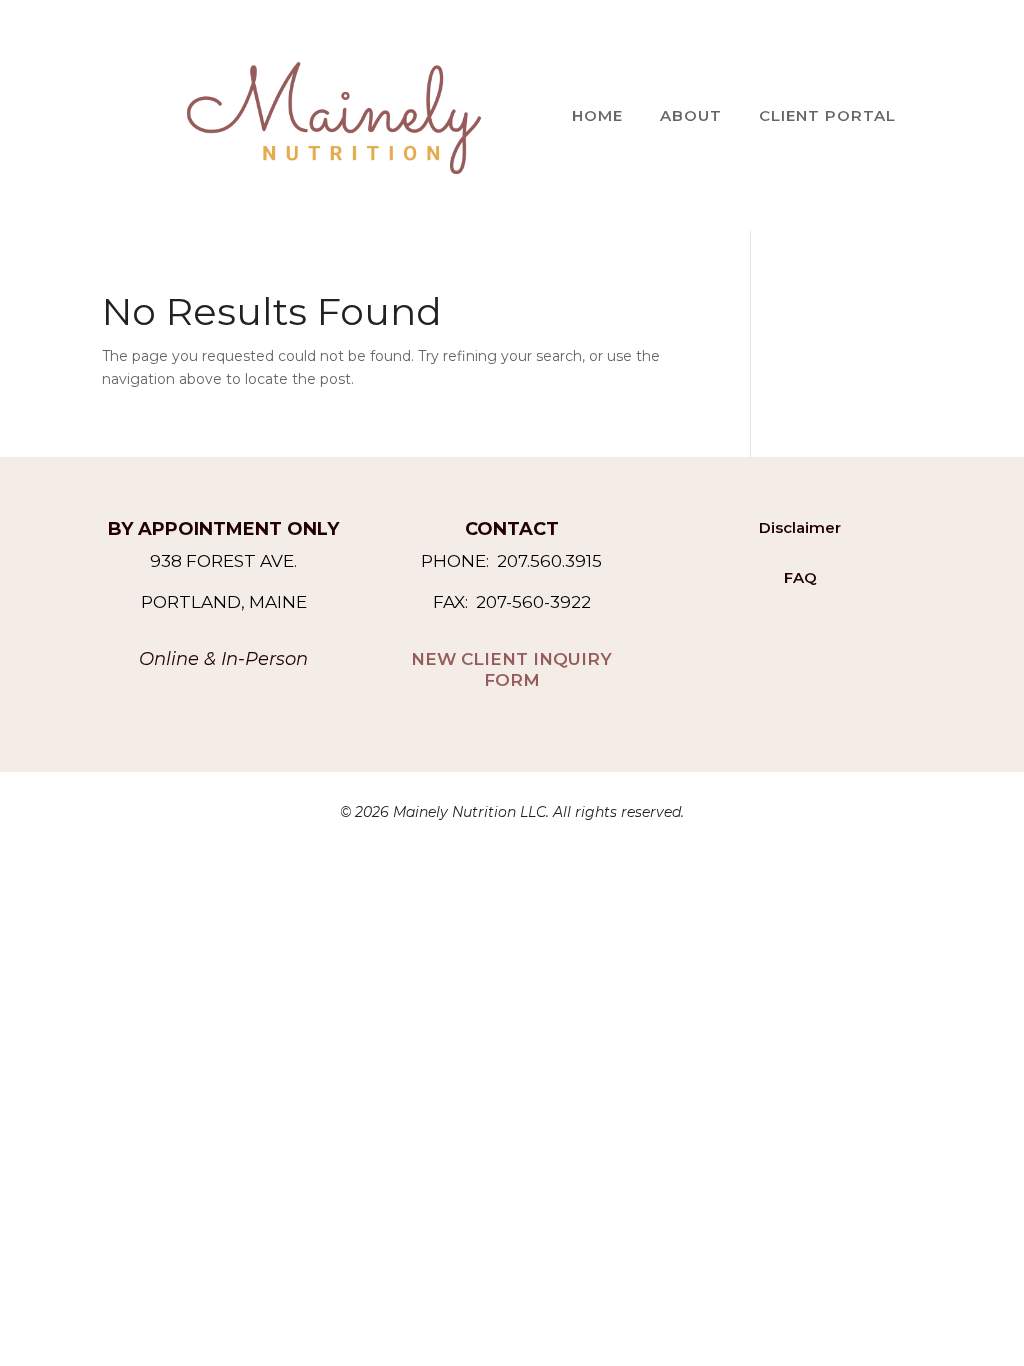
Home (597, 115)
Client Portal (827, 115)
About (691, 115)
